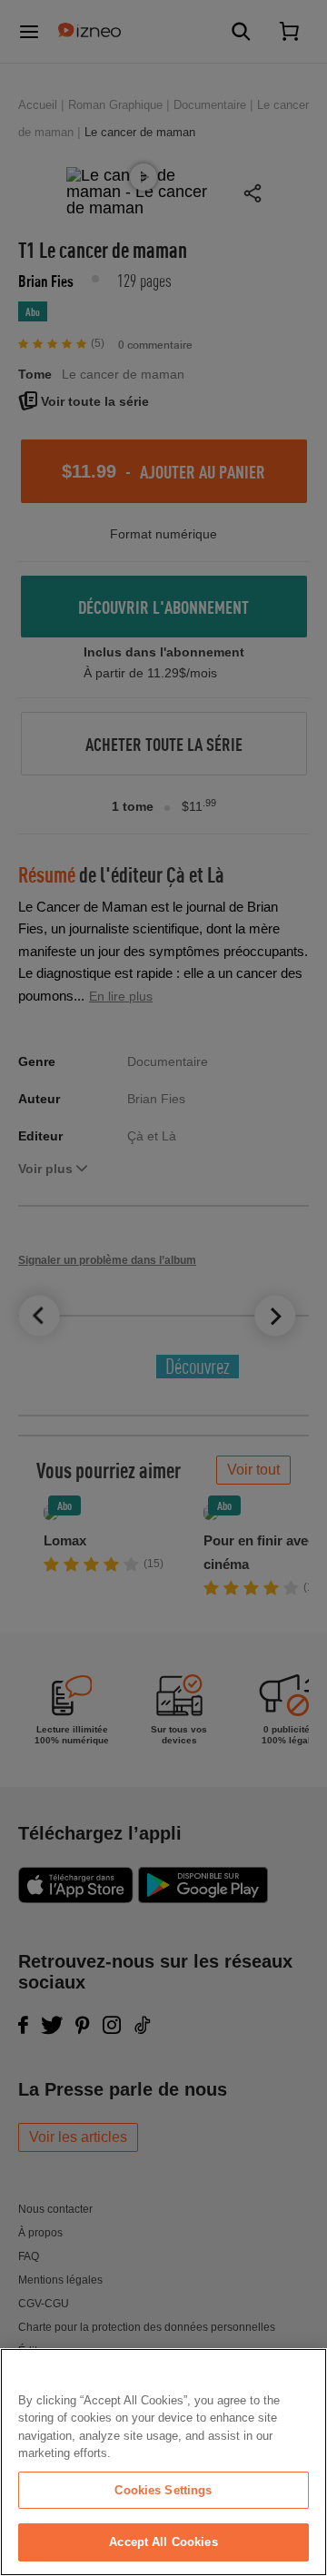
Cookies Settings (163, 2490)
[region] (163, 2462)
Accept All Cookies (163, 2542)
